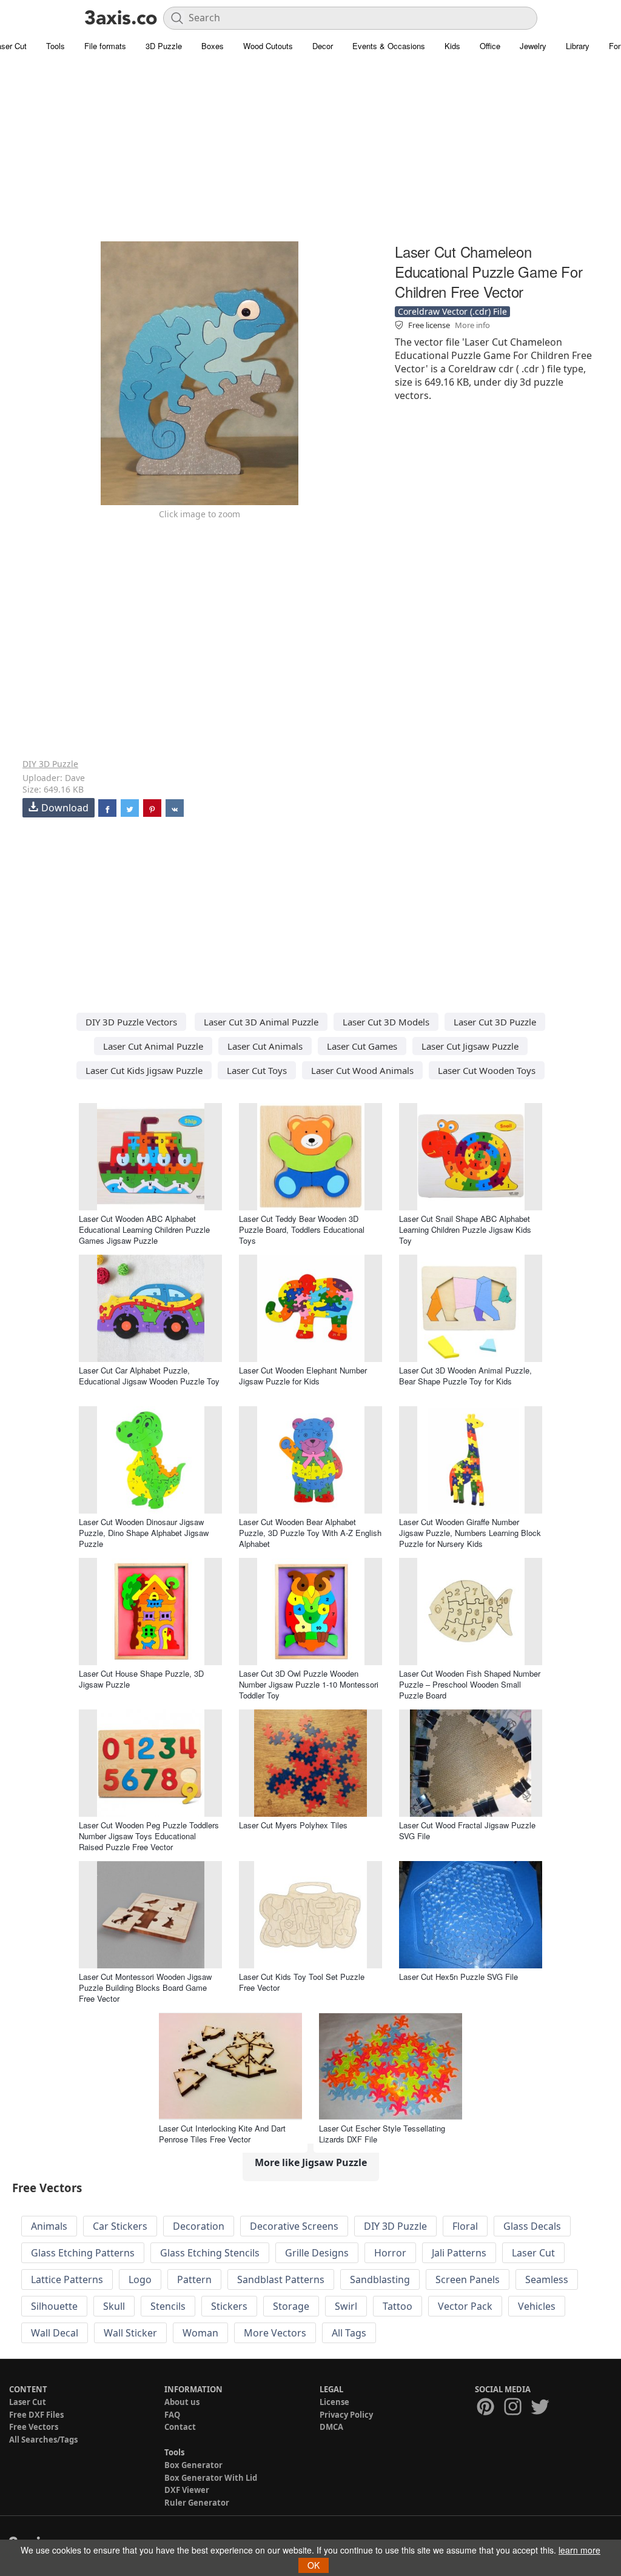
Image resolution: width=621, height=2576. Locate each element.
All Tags (349, 2333)
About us (182, 2402)
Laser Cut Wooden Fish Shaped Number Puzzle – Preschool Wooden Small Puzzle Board (470, 1684)
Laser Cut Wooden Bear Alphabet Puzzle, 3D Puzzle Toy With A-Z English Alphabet (310, 1533)
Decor (323, 46)
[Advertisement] (310, 155)
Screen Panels (468, 2279)
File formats (105, 46)
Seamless (547, 2279)
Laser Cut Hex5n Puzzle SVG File (458, 1977)
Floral (465, 2226)
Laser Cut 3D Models (386, 1022)
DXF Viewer (187, 2490)
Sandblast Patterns (281, 2279)
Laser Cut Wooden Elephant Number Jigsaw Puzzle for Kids (303, 1376)
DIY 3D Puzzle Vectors (131, 1022)
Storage (291, 2306)
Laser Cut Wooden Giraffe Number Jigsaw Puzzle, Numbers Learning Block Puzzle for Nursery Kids (470, 1533)
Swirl (346, 2306)
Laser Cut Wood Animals (362, 1070)
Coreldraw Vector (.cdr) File (452, 311)
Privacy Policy (346, 2415)
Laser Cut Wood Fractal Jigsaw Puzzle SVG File (467, 1830)
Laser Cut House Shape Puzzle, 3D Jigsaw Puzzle (141, 1679)
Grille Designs (317, 2253)
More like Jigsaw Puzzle (311, 2162)
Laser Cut (533, 2253)
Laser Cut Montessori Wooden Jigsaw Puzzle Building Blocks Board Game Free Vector (145, 1987)
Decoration (199, 2226)
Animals (49, 2226)
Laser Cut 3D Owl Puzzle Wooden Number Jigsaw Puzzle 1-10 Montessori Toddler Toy (309, 1684)
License (334, 2402)
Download (65, 808)
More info (472, 325)
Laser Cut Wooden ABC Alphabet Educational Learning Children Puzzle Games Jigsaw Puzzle (144, 1229)
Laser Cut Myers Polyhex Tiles (293, 1825)
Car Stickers (120, 2226)
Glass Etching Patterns (83, 2253)
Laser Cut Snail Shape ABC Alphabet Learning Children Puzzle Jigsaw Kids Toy (465, 1229)
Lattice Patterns (67, 2279)
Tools (55, 46)
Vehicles (537, 2306)
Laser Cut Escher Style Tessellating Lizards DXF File (382, 2134)
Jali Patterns (459, 2253)
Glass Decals (532, 2226)
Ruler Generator (197, 2503)
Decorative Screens (294, 2226)
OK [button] (314, 2565)
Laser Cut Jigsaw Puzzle (470, 1046)
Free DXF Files (36, 2415)
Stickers (229, 2306)
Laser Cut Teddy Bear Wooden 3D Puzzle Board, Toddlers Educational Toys (302, 1229)
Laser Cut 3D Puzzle (495, 1022)
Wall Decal (55, 2333)
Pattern (194, 2279)
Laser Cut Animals (265, 1046)
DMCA (331, 2427)
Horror (390, 2253)
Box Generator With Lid (211, 2478)
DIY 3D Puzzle (50, 764)
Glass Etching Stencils (210, 2253)
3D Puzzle (164, 46)
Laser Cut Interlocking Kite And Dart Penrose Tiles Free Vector (222, 2134)
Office (490, 46)
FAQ (172, 2415)
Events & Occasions (389, 46)
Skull (114, 2306)
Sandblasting (380, 2279)
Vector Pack (465, 2306)
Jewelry (533, 46)
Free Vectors (34, 2427)
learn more (579, 2550)
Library (578, 46)
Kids (452, 46)
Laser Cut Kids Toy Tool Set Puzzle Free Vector (302, 1982)
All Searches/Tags (43, 2440)
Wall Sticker (130, 2333)
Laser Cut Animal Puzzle (153, 1046)
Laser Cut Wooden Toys (487, 1070)
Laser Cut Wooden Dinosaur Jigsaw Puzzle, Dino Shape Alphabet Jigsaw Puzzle (144, 1533)
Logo (140, 2279)
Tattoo (398, 2306)
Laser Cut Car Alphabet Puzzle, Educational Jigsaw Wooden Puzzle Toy (149, 1376)
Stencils (168, 2306)
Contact (180, 2427)
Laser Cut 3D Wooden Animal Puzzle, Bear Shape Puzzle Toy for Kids (465, 1376)
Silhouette (54, 2306)
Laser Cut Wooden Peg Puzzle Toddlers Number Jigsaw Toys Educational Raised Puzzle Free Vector (149, 1836)
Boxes (213, 46)
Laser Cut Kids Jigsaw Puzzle (144, 1070)
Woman (200, 2333)
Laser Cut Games (362, 1046)
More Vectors (275, 2333)
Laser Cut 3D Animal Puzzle (261, 1022)
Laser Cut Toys (257, 1070)
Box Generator (193, 2465)
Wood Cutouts (268, 46)
